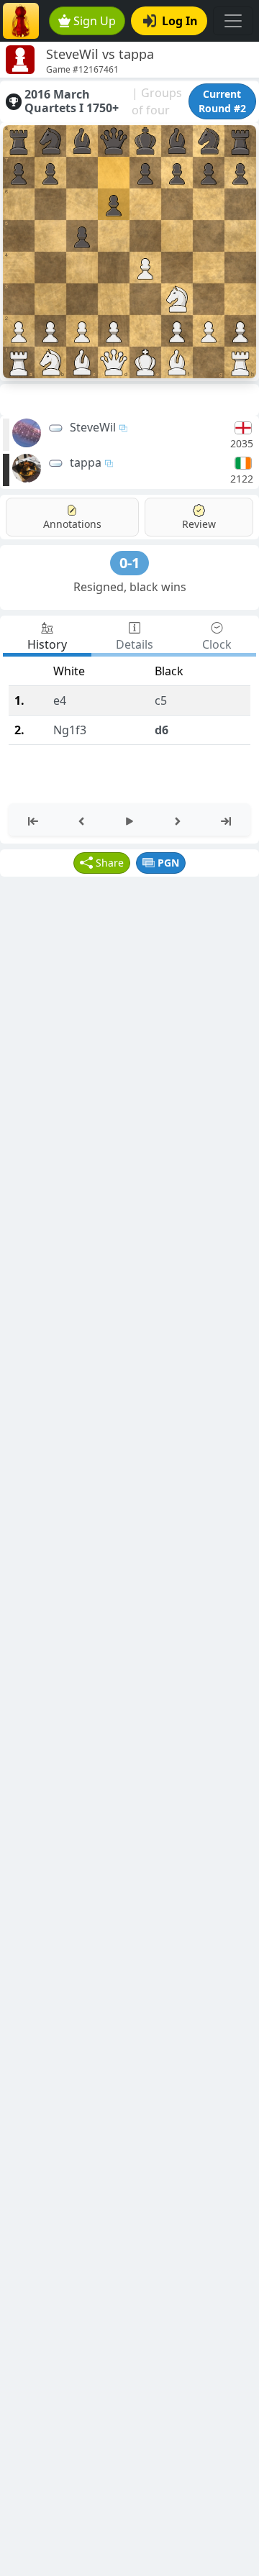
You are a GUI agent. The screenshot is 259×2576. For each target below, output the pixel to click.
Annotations (72, 524)
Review (199, 524)
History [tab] (47, 644)
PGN (168, 863)
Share (110, 863)
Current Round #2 (222, 101)
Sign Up (95, 21)
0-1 (129, 563)
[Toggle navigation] (233, 21)
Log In (180, 21)
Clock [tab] (217, 644)
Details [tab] (135, 644)
